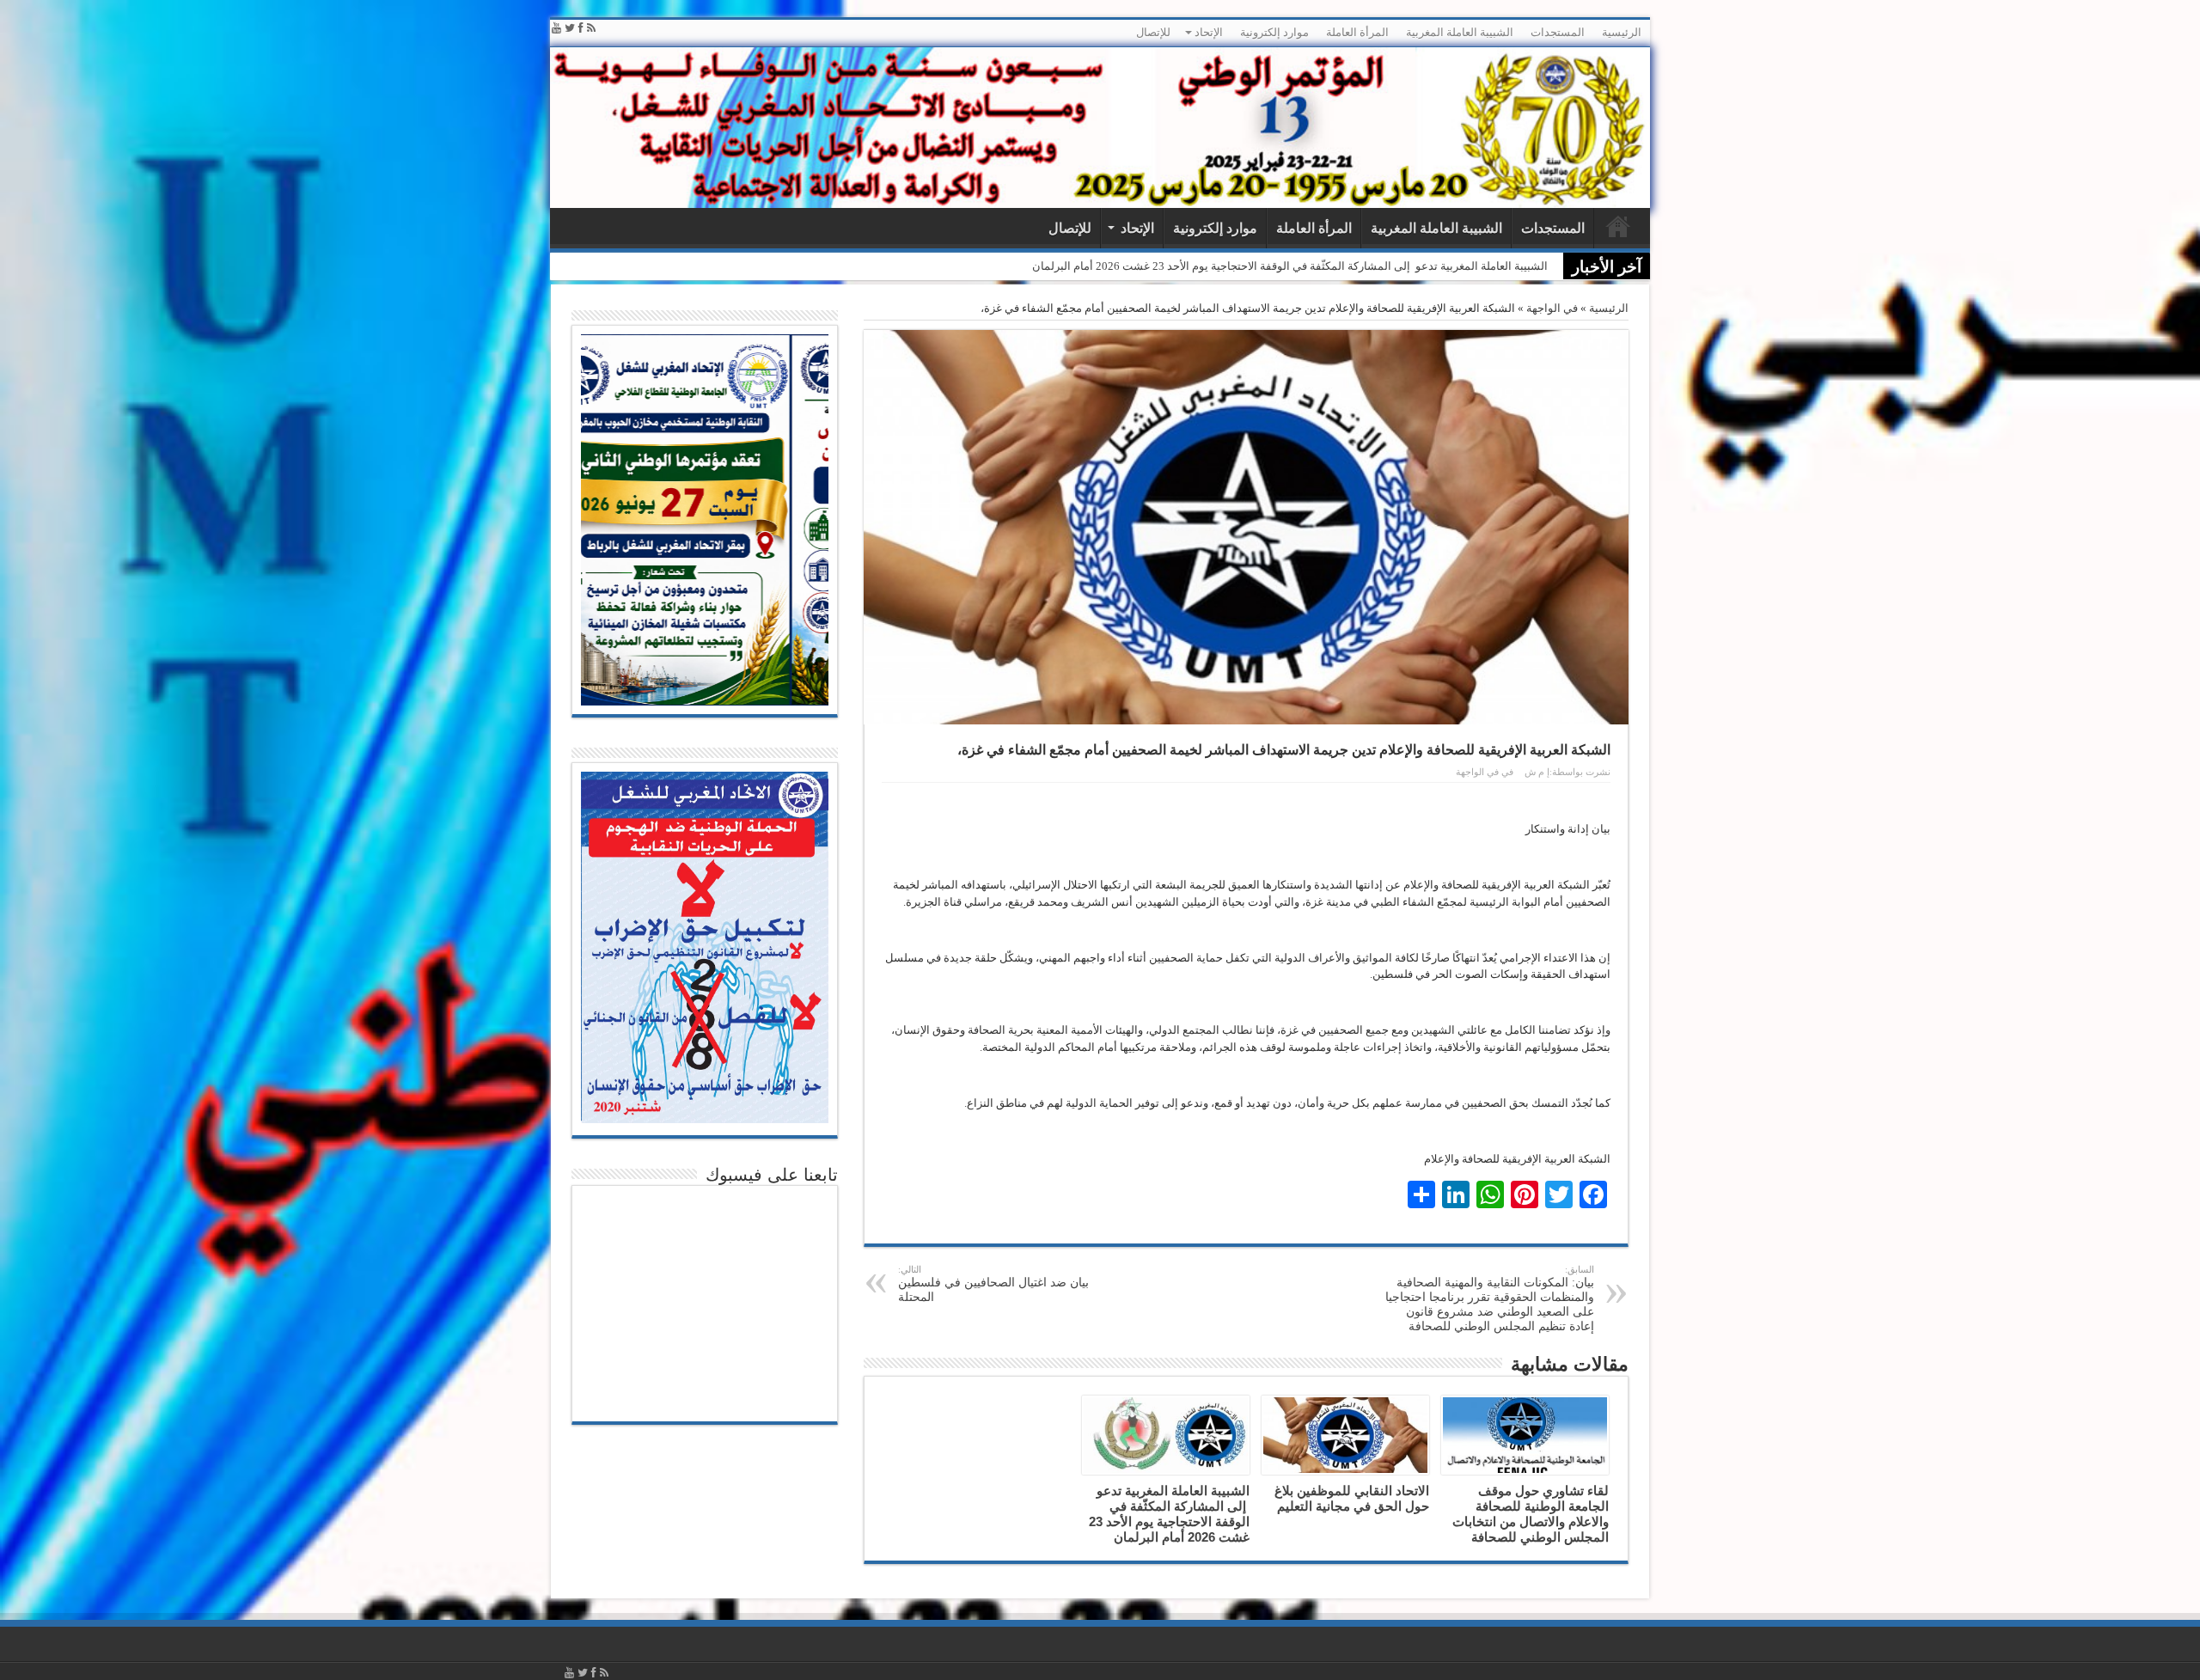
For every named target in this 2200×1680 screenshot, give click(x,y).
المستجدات (1558, 32)
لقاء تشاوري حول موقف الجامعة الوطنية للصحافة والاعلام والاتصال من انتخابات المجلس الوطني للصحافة (1531, 1514)
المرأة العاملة (1357, 32)
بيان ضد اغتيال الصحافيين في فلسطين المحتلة (993, 1284)
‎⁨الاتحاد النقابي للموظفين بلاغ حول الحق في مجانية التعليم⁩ (1352, 1498)
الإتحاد (1209, 32)
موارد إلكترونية (1274, 32)
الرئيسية (1622, 32)
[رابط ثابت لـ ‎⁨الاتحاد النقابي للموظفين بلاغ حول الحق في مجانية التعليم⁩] (1345, 1435)
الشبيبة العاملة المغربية (1460, 32)
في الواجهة (1552, 308)
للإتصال (1153, 32)
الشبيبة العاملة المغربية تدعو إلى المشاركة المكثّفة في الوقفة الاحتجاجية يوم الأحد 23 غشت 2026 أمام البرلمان (1290, 266)
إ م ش (1537, 772)
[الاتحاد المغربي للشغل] (1100, 128)
